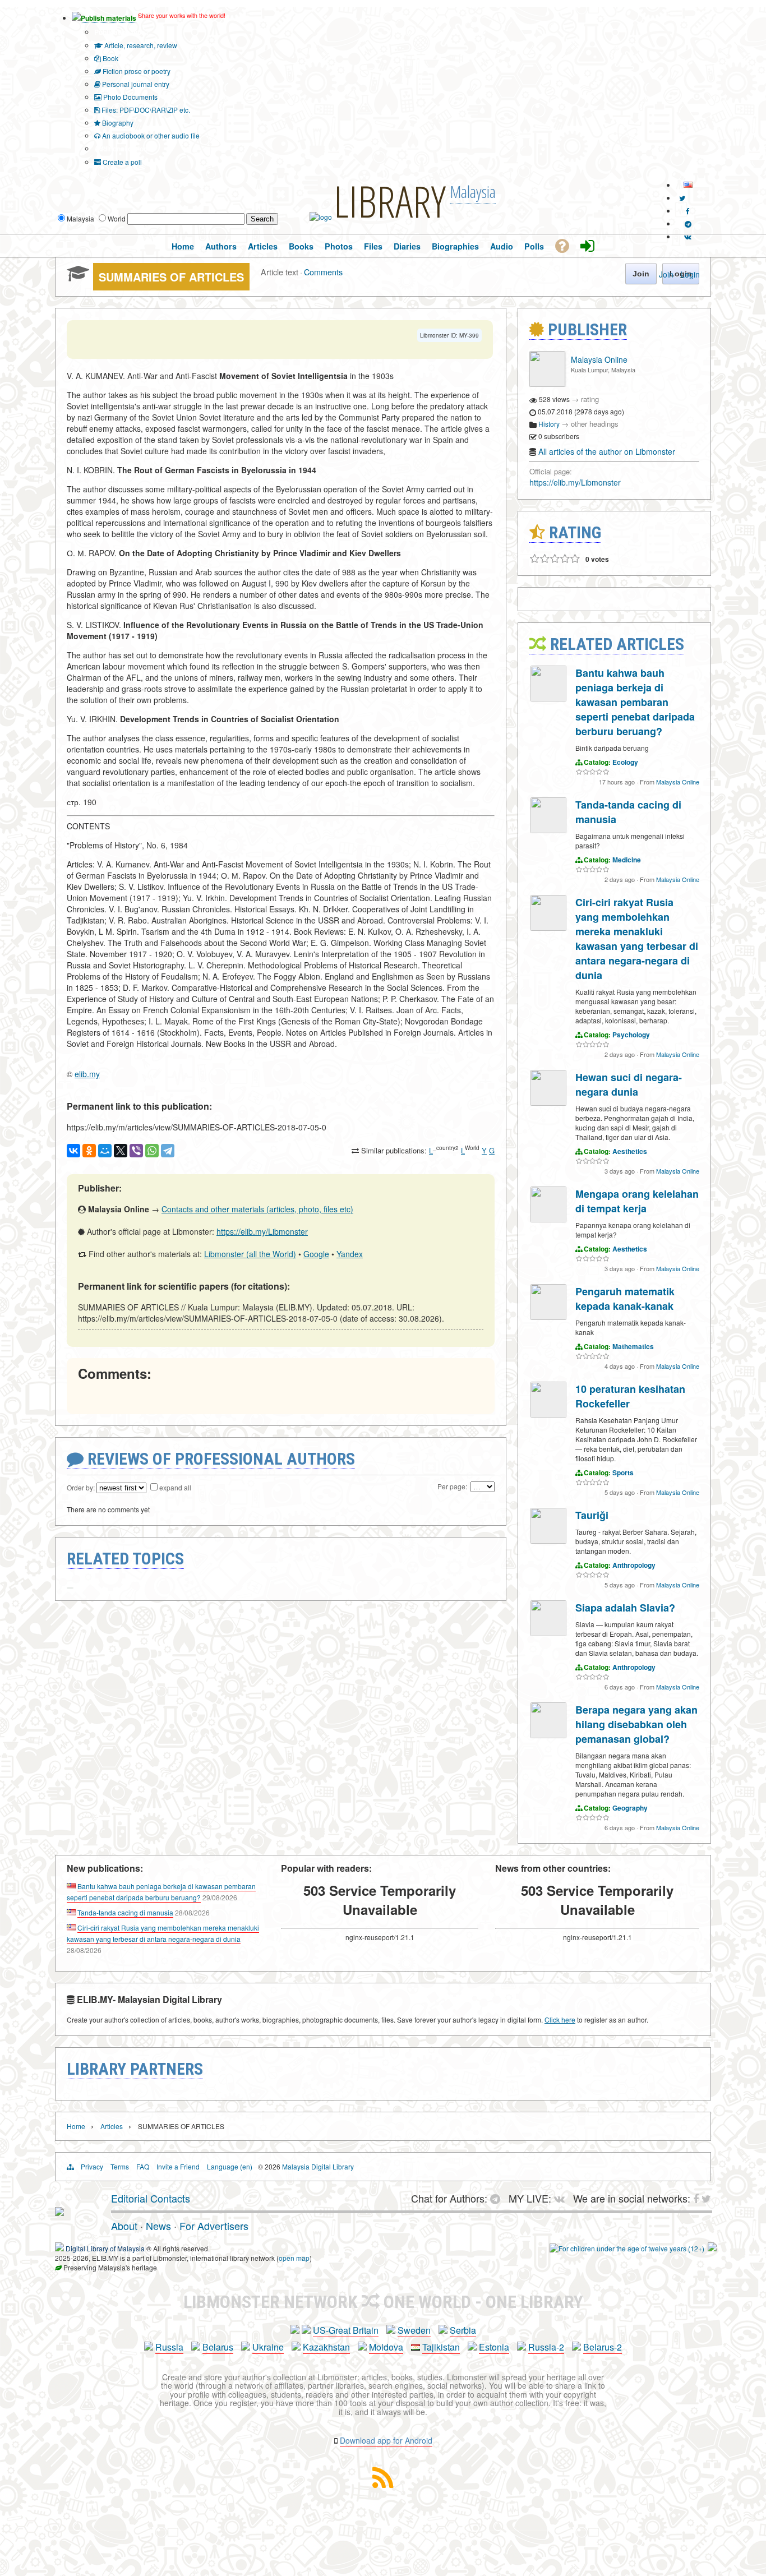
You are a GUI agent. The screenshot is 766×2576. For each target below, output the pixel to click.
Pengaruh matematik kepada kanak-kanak (625, 1299)
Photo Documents (130, 97)
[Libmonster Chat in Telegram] (498, 2198)
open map (294, 2258)
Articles (112, 2126)
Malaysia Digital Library (318, 2166)
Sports (623, 1472)
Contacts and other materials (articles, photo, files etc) (257, 1209)
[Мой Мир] (105, 1151)
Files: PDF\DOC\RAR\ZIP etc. (145, 110)
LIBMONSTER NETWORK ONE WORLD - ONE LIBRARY (383, 2302)
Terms (120, 2166)
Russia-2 (546, 2347)
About (124, 2226)
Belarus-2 (603, 2347)
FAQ (143, 2166)
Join (666, 274)
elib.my (87, 1074)
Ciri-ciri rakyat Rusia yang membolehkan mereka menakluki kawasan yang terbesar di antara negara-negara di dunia (637, 939)
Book (110, 58)
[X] (121, 1151)
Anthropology (634, 1565)
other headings (595, 424)
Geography (630, 1808)
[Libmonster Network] (627, 2248)
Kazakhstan (326, 2347)
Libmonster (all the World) (250, 1254)
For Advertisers (214, 2226)
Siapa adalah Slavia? (625, 1608)
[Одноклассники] (89, 1151)
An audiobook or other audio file (150, 135)
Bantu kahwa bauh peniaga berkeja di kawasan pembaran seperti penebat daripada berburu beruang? (635, 702)
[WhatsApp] (152, 1151)
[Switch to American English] (688, 185)
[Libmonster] (59, 2212)
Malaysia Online (599, 359)
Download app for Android (386, 2440)
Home (76, 2126)
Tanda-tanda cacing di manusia (125, 1912)
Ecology (625, 762)
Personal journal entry (135, 84)
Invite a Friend (178, 2166)
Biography (117, 123)
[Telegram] (168, 1151)
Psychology (631, 1035)
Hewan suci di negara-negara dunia (629, 1084)
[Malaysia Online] (547, 384)
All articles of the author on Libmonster (607, 451)
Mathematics (633, 1346)
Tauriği (592, 1515)
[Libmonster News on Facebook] (688, 211)
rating (590, 399)
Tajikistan (441, 2347)
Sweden (414, 2330)
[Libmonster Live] (688, 236)
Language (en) (230, 2166)
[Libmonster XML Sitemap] (383, 2484)
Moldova (386, 2347)
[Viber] (136, 1151)
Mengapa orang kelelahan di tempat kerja (637, 1201)
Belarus (218, 2347)
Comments (323, 272)
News (158, 2226)
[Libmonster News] (682, 198)
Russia (169, 2347)
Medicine (627, 860)
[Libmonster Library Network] (712, 2248)
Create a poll (121, 162)
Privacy (92, 2166)
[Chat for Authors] (688, 223)
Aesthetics (630, 1151)
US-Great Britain (346, 2330)
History (549, 424)
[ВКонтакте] (73, 1151)
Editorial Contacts (151, 2198)
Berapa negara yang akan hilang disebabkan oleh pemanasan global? (636, 1724)
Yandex (350, 1254)
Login (690, 274)
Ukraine (268, 2347)
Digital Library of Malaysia (105, 2248)
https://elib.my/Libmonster (262, 1231)
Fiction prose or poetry (136, 71)
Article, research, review (140, 45)
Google (316, 1254)
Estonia (494, 2347)
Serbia (463, 2330)
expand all (175, 1487)
